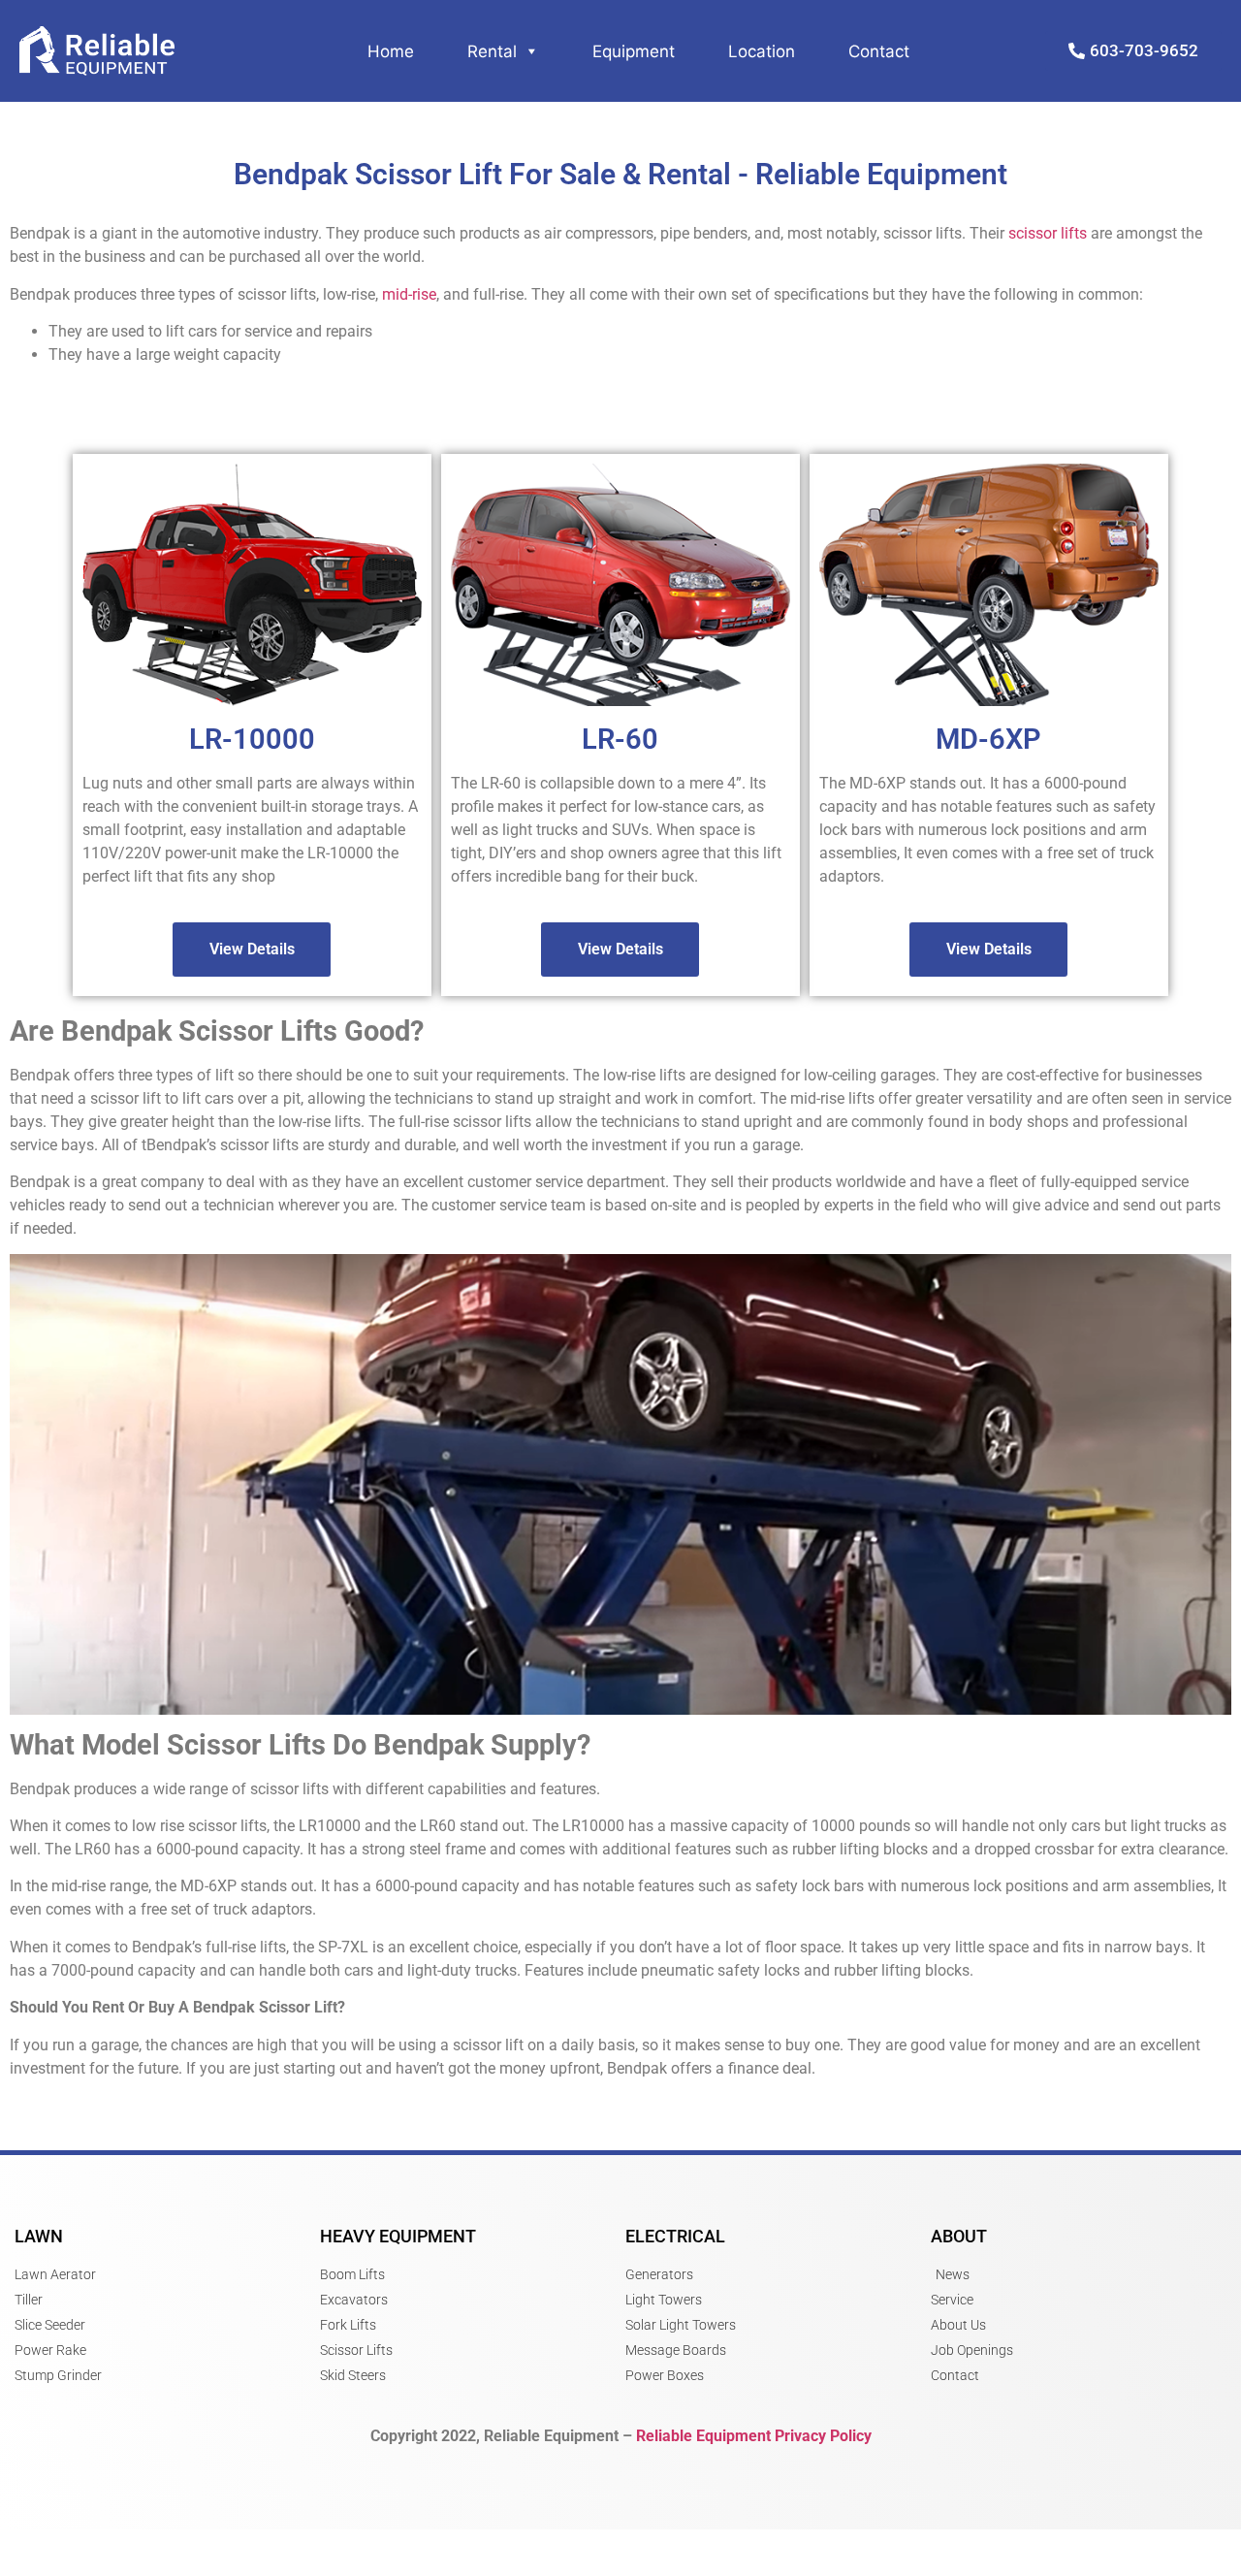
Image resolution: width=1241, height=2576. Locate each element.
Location (762, 51)
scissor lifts (1048, 233)
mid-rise (409, 294)
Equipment (634, 51)
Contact (879, 51)
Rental (492, 51)
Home (391, 51)
